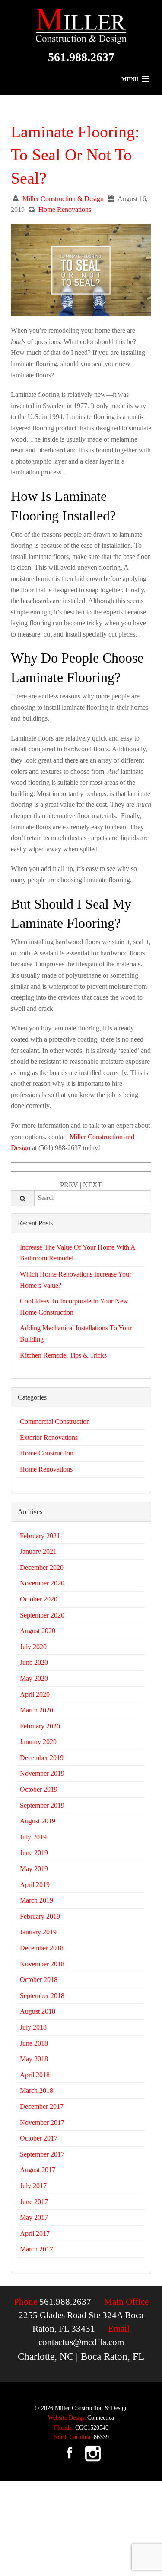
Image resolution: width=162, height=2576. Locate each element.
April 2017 (35, 2233)
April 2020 (35, 1694)
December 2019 (42, 1758)
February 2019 (40, 1916)
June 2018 (34, 2043)
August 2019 (38, 1821)
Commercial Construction (55, 1421)
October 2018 (39, 1980)
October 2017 (39, 2138)
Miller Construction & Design (63, 199)
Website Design (67, 2418)
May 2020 (34, 1678)
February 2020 (40, 1726)
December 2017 (42, 2107)
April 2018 (35, 2075)
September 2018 (42, 1996)
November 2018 (42, 1964)
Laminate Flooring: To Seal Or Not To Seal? (75, 155)
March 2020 (37, 1710)
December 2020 (42, 1567)
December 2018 (42, 1948)
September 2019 (42, 1805)
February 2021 (40, 1536)
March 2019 (37, 1900)
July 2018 (33, 2027)
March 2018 (37, 2090)
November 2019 (42, 1773)
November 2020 (42, 1583)
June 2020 (34, 1662)
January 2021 (38, 1551)
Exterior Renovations (49, 1437)
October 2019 (39, 1789)
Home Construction (47, 1453)
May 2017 (34, 2217)
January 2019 (38, 1932)
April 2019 (35, 1885)
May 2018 (34, 2059)
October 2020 (39, 1599)
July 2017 (33, 2186)
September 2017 (42, 2154)
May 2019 (34, 1869)
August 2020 (38, 1631)
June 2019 (34, 1853)
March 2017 (37, 2249)
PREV (69, 1185)
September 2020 (42, 1615)
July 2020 (33, 1647)
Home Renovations (65, 210)
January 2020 (38, 1742)
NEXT (92, 1185)
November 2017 (42, 2123)
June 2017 (34, 2202)
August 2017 (38, 2170)
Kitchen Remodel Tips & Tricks (63, 1355)
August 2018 (38, 2011)
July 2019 (33, 1837)
